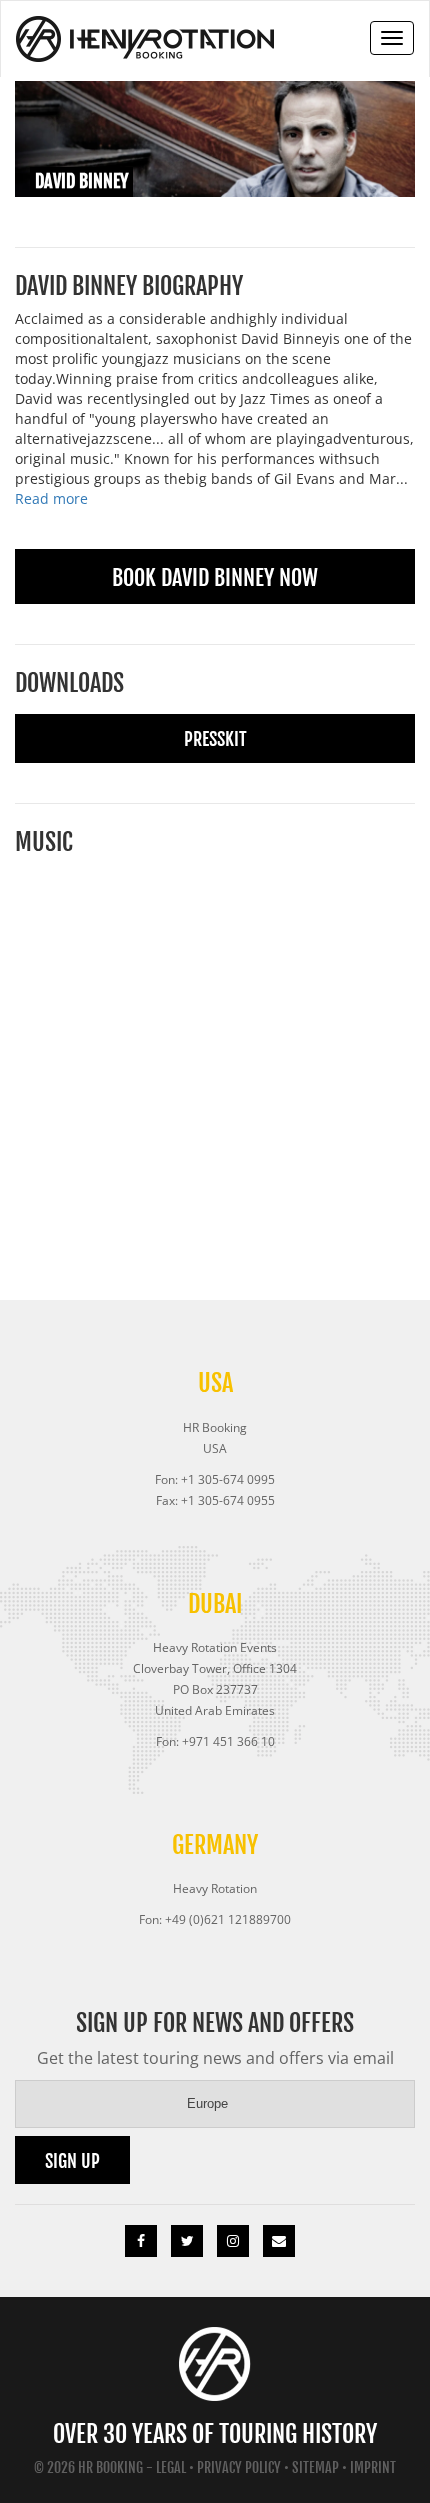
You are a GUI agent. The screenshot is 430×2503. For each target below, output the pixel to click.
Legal (171, 2467)
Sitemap (315, 2467)
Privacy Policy (239, 2467)
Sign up (72, 2161)
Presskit (215, 739)
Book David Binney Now (215, 577)
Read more (51, 498)
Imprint (373, 2467)
